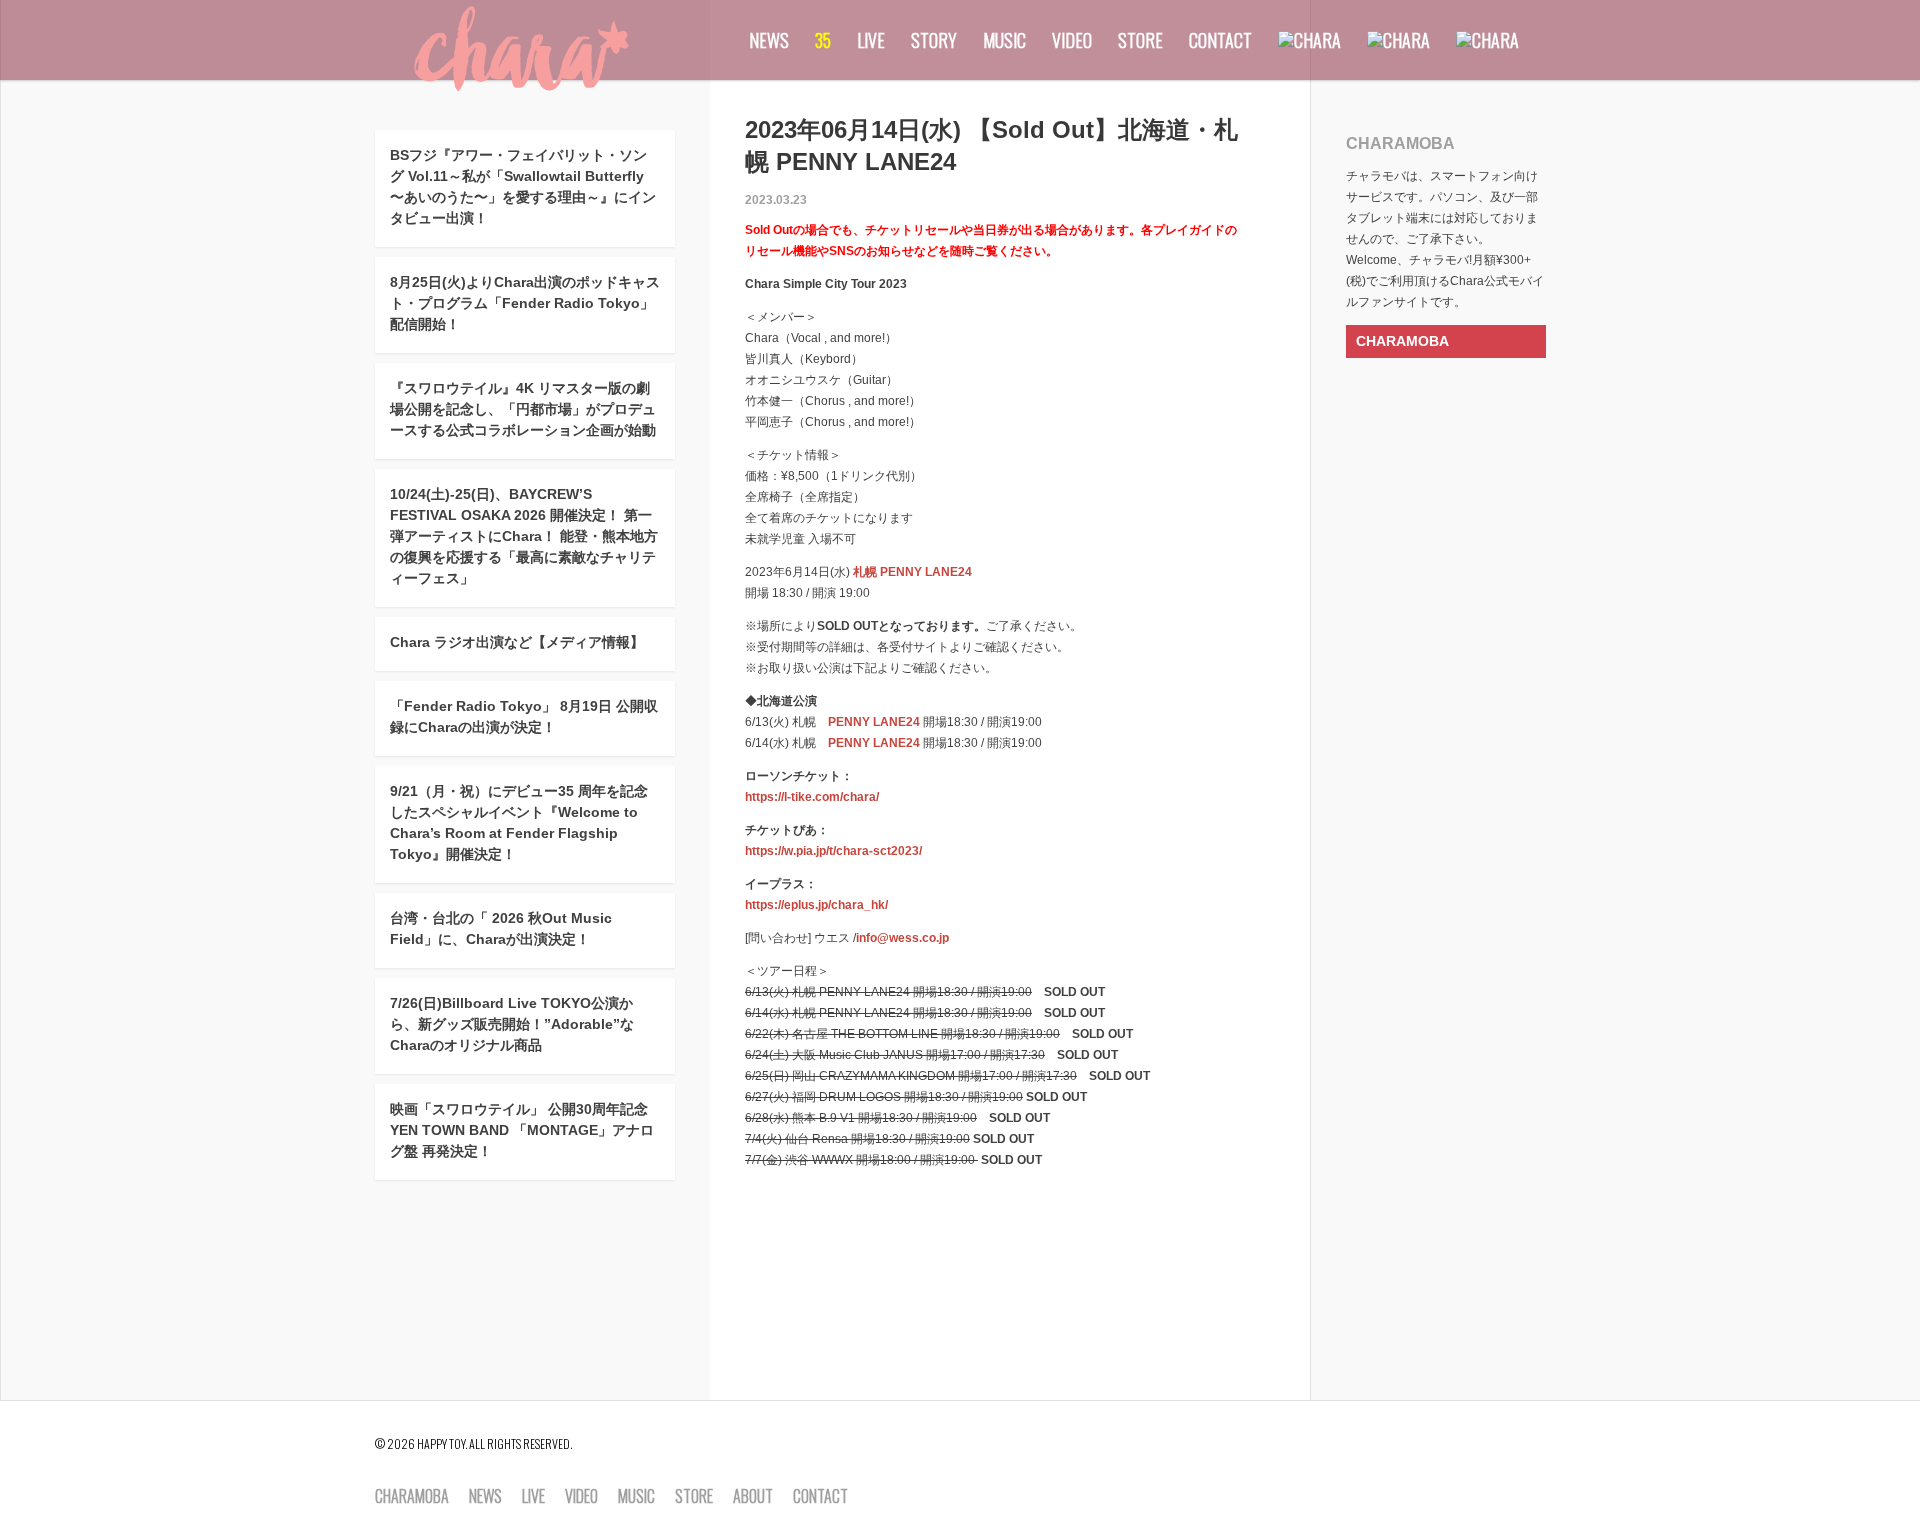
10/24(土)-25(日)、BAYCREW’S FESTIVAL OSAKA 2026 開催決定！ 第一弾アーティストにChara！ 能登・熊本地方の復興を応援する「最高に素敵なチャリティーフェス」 (524, 536)
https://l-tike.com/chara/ (812, 797)
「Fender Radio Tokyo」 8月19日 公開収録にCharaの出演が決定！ (524, 716)
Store (1140, 40)
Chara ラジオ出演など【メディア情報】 (517, 642)
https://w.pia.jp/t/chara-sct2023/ (833, 851)
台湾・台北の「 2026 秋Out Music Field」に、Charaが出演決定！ (501, 928)
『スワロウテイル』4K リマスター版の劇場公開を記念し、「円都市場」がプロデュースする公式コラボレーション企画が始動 (523, 409)
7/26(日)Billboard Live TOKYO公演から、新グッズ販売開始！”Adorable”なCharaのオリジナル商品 (512, 1024)
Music (1004, 40)
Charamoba (412, 1497)
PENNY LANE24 (874, 722)
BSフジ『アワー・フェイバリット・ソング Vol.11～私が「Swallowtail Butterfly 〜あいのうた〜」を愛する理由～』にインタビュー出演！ (523, 186)
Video (1072, 40)
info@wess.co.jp (902, 938)
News (769, 40)
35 (823, 40)
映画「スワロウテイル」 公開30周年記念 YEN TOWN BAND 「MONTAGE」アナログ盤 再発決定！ (522, 1130)
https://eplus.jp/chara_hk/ (816, 905)
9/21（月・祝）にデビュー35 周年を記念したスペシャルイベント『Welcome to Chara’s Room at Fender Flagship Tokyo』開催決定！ (519, 822)
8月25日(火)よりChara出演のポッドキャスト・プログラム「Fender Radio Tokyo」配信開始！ (525, 303)
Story (934, 40)
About (753, 1497)
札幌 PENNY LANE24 (912, 572)
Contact (1220, 40)
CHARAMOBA (1402, 341)
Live (871, 40)
